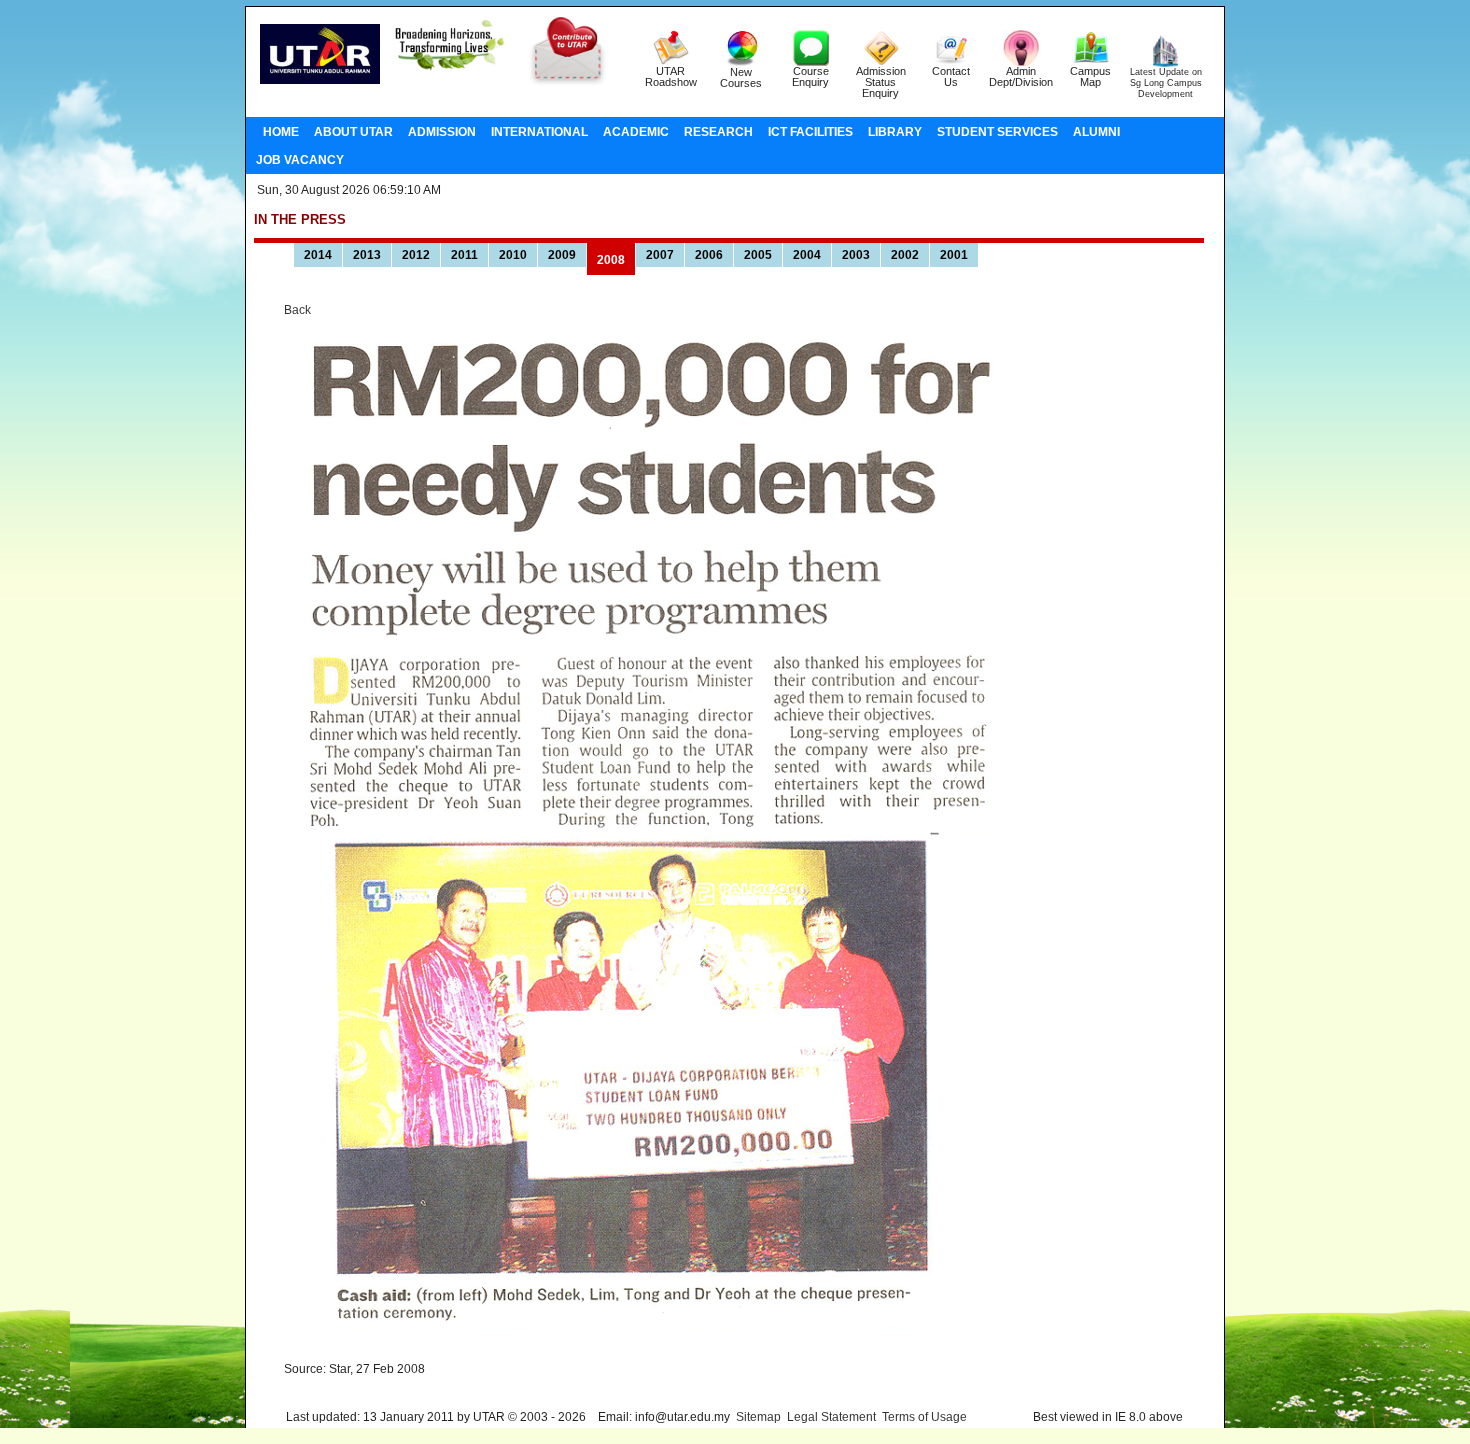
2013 (367, 255)
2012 (416, 255)
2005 (758, 255)
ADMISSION (442, 132)
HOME (281, 132)
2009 (562, 255)
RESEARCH (718, 132)
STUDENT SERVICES (997, 132)
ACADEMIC (636, 132)
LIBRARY (895, 132)
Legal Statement (831, 1417)
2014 (318, 255)
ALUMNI (1096, 132)
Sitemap (758, 1417)
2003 (856, 255)
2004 (807, 255)
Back (297, 310)
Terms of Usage (924, 1417)
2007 (660, 255)
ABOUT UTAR (353, 132)
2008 (611, 260)
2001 (954, 255)
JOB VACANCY (300, 160)
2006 (709, 255)
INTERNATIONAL (539, 132)
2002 (905, 255)
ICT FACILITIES (810, 132)
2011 (464, 255)
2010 (513, 255)
